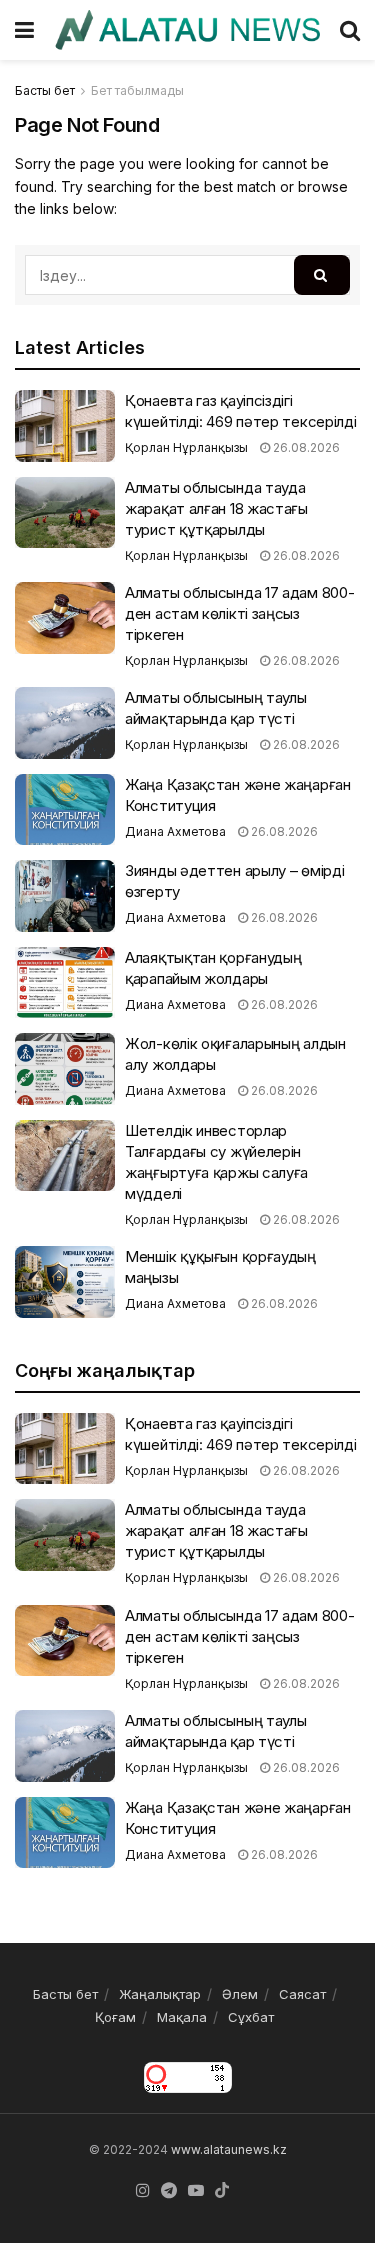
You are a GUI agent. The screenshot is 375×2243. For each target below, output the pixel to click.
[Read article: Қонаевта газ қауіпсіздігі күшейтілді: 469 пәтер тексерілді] (65, 426)
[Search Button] (350, 30)
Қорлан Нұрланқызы (186, 447)
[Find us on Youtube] (196, 2191)
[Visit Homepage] (187, 29)
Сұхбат (251, 2017)
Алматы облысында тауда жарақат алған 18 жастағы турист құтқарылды (216, 508)
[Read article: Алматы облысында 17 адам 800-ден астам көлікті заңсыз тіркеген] (65, 618)
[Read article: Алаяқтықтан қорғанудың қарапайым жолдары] (65, 983)
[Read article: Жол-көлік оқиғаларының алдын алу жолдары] (65, 1069)
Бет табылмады (137, 90)
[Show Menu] (24, 30)
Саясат (302, 1994)
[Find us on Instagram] (143, 2191)
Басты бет (45, 90)
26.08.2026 (305, 447)
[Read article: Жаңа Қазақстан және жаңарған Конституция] (65, 810)
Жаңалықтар (160, 1994)
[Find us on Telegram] (169, 2191)
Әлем (240, 1994)
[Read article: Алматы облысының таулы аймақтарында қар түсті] (65, 723)
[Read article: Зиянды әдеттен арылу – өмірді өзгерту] (65, 896)
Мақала (182, 2017)
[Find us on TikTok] (222, 2191)
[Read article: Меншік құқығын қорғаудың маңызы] (65, 1282)
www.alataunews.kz (229, 2149)
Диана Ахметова (175, 831)
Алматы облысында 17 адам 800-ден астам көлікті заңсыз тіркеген (239, 613)
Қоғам (115, 2017)
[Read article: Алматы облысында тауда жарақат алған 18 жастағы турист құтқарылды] (65, 513)
